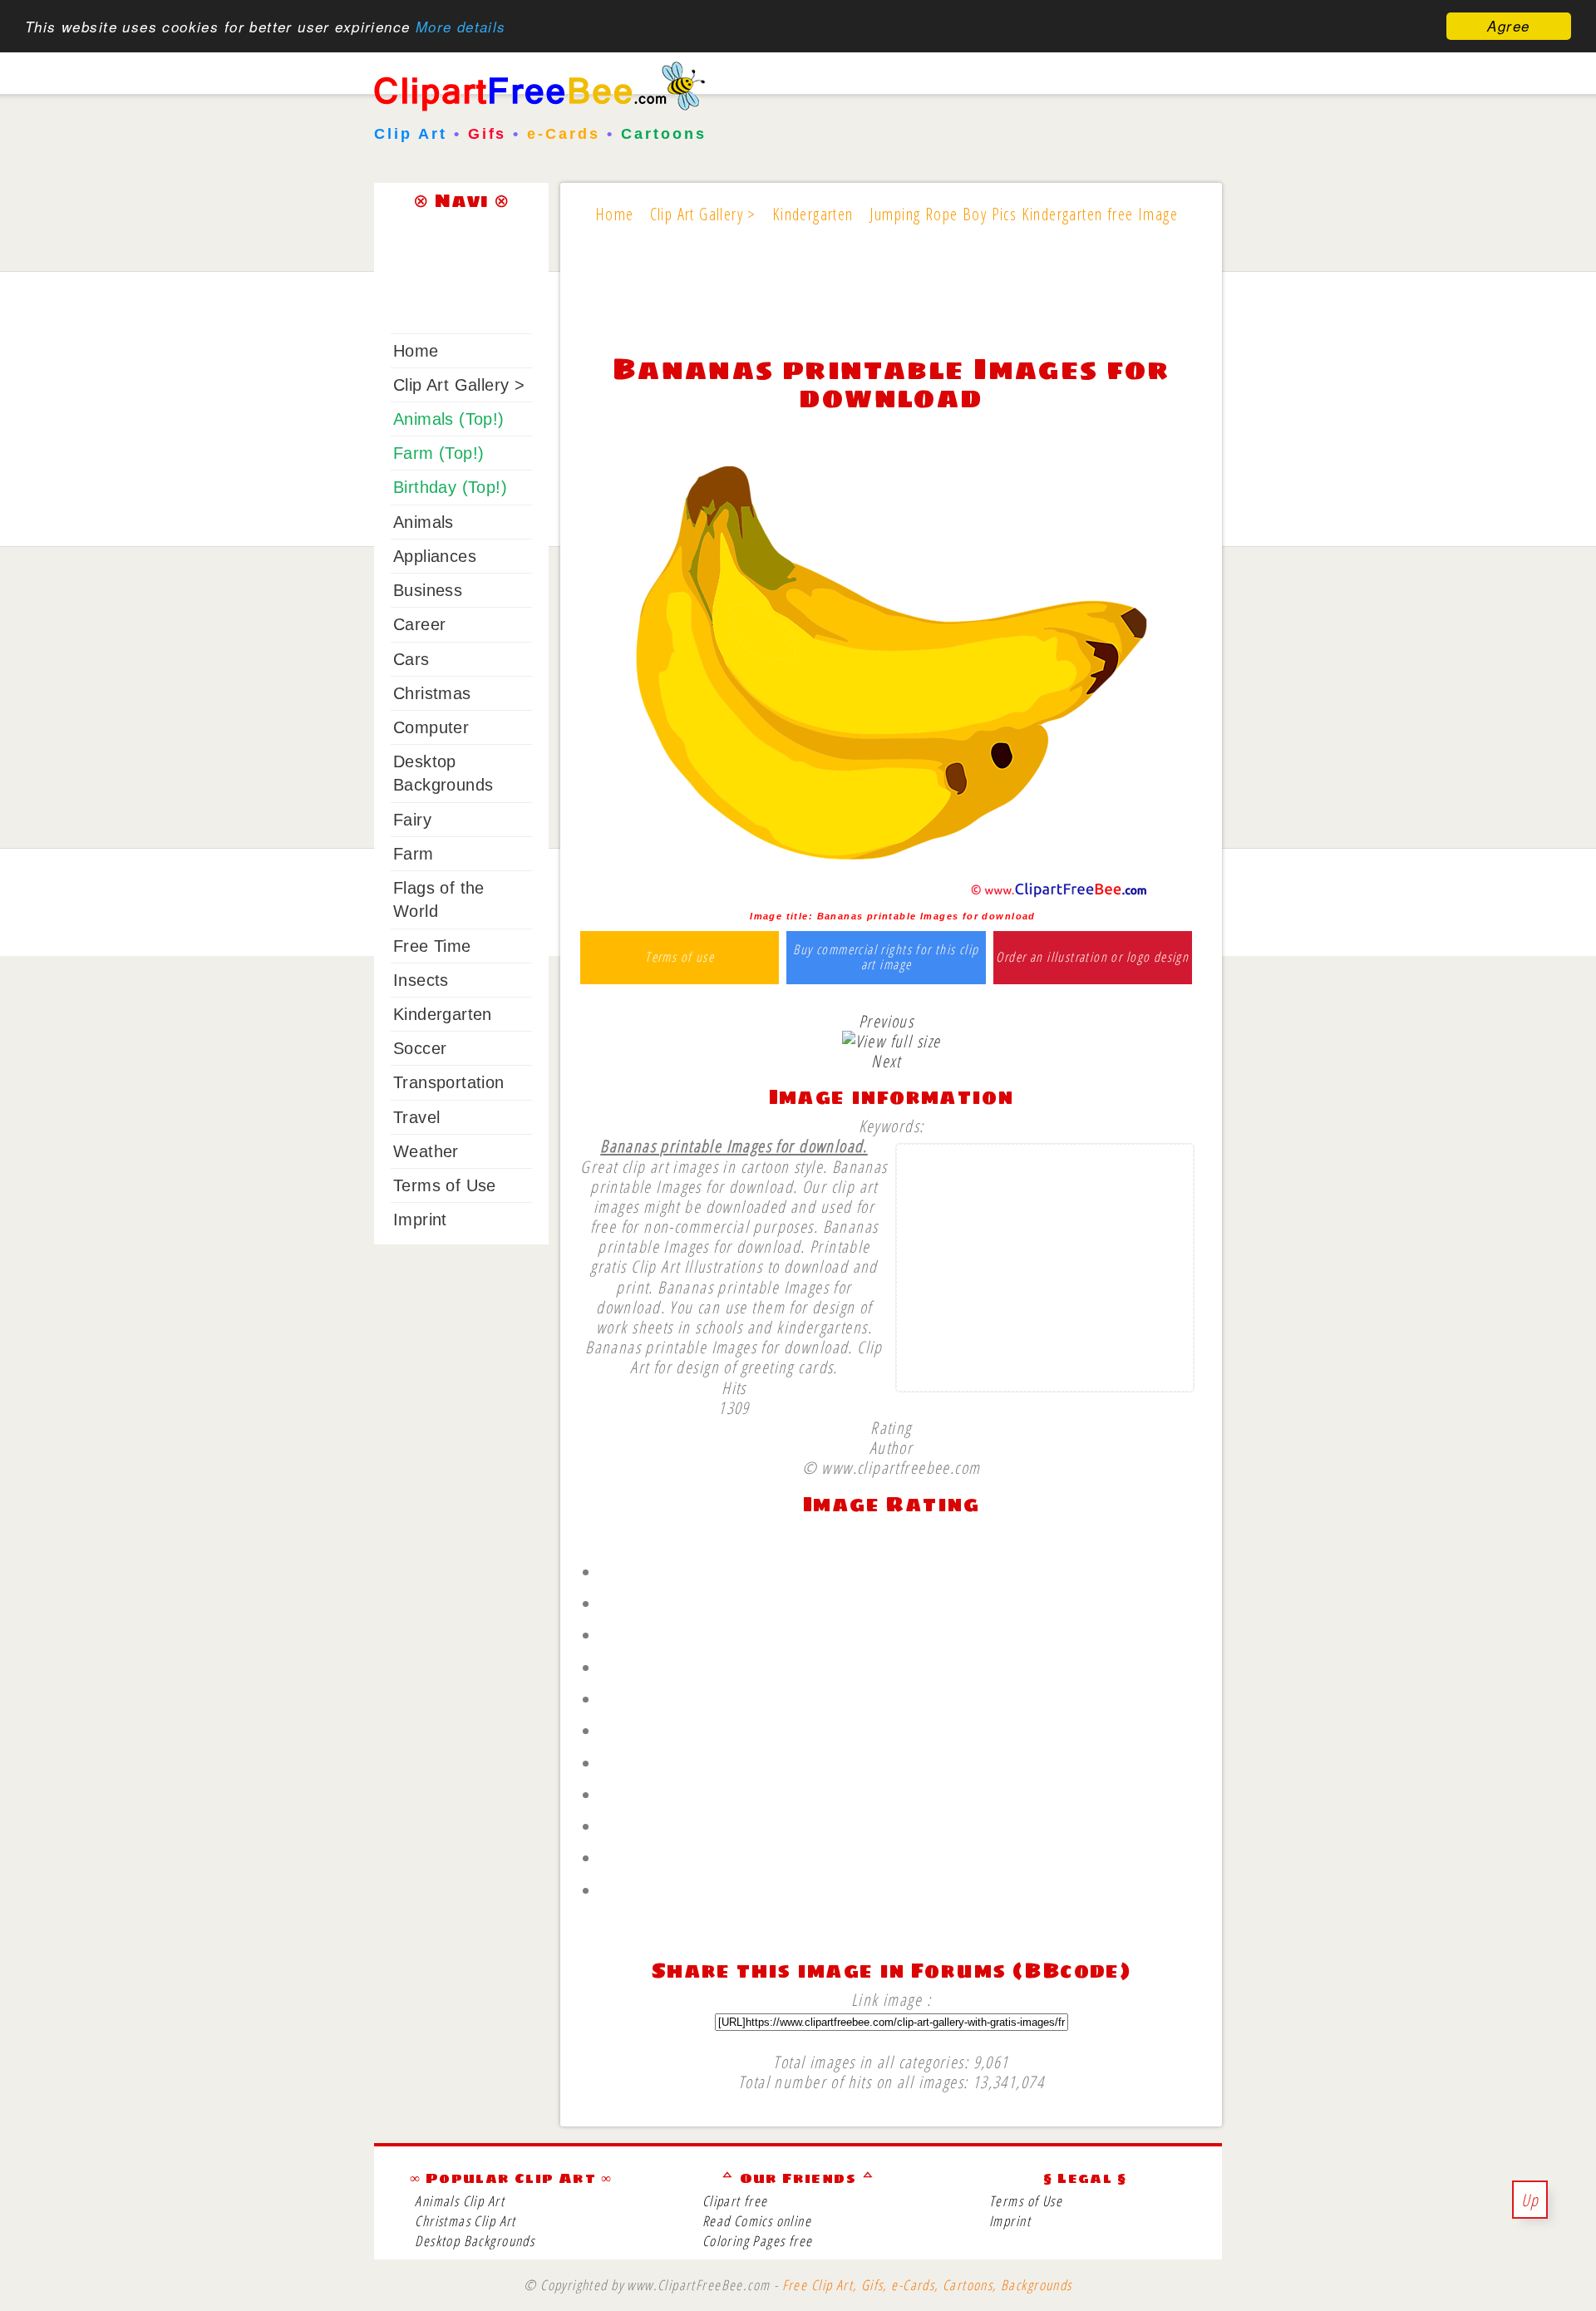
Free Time (432, 946)
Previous (886, 1021)
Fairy (412, 820)
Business (428, 590)
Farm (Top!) (438, 453)
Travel (416, 1117)
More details (461, 27)
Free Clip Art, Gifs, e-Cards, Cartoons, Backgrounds (927, 2285)
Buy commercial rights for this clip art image (886, 957)
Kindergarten (443, 1014)
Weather (426, 1151)
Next (886, 1061)
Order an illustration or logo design (1092, 958)
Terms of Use (445, 1185)
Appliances (435, 556)
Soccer (420, 1048)
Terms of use (680, 958)
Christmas (432, 693)
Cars (411, 659)
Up (1530, 2200)
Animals (424, 522)
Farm (414, 854)
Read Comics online (757, 2221)
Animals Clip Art (460, 2201)
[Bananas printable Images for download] (892, 896)
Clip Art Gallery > (459, 385)
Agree (1508, 26)
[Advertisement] (891, 301)
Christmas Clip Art (465, 2221)
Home (416, 351)
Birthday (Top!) (450, 487)
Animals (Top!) (449, 419)
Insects (421, 980)
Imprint (420, 1220)
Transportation (449, 1082)
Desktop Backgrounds (475, 2241)
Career (419, 624)
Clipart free (735, 2201)
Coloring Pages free (758, 2241)
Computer (431, 727)
